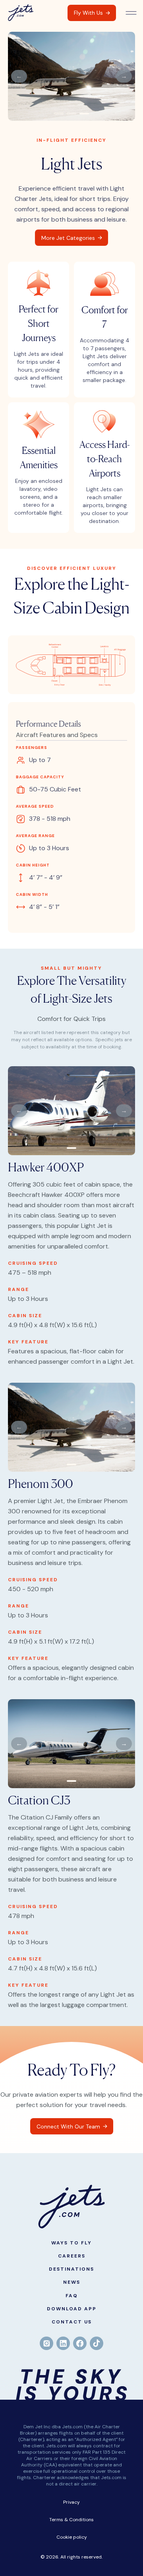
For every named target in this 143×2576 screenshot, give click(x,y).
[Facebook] (80, 2343)
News (72, 2282)
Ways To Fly (71, 2243)
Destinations (71, 2269)
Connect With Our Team (68, 2126)
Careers (72, 2256)
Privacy (71, 2502)
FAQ (72, 2296)
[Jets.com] (21, 13)
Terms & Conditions (71, 2520)
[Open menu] (131, 13)
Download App (72, 2309)
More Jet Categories (68, 238)
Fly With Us (88, 13)
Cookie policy (72, 2537)
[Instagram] (46, 2343)
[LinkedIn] (63, 2343)
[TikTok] (97, 2343)
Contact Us (72, 2322)
